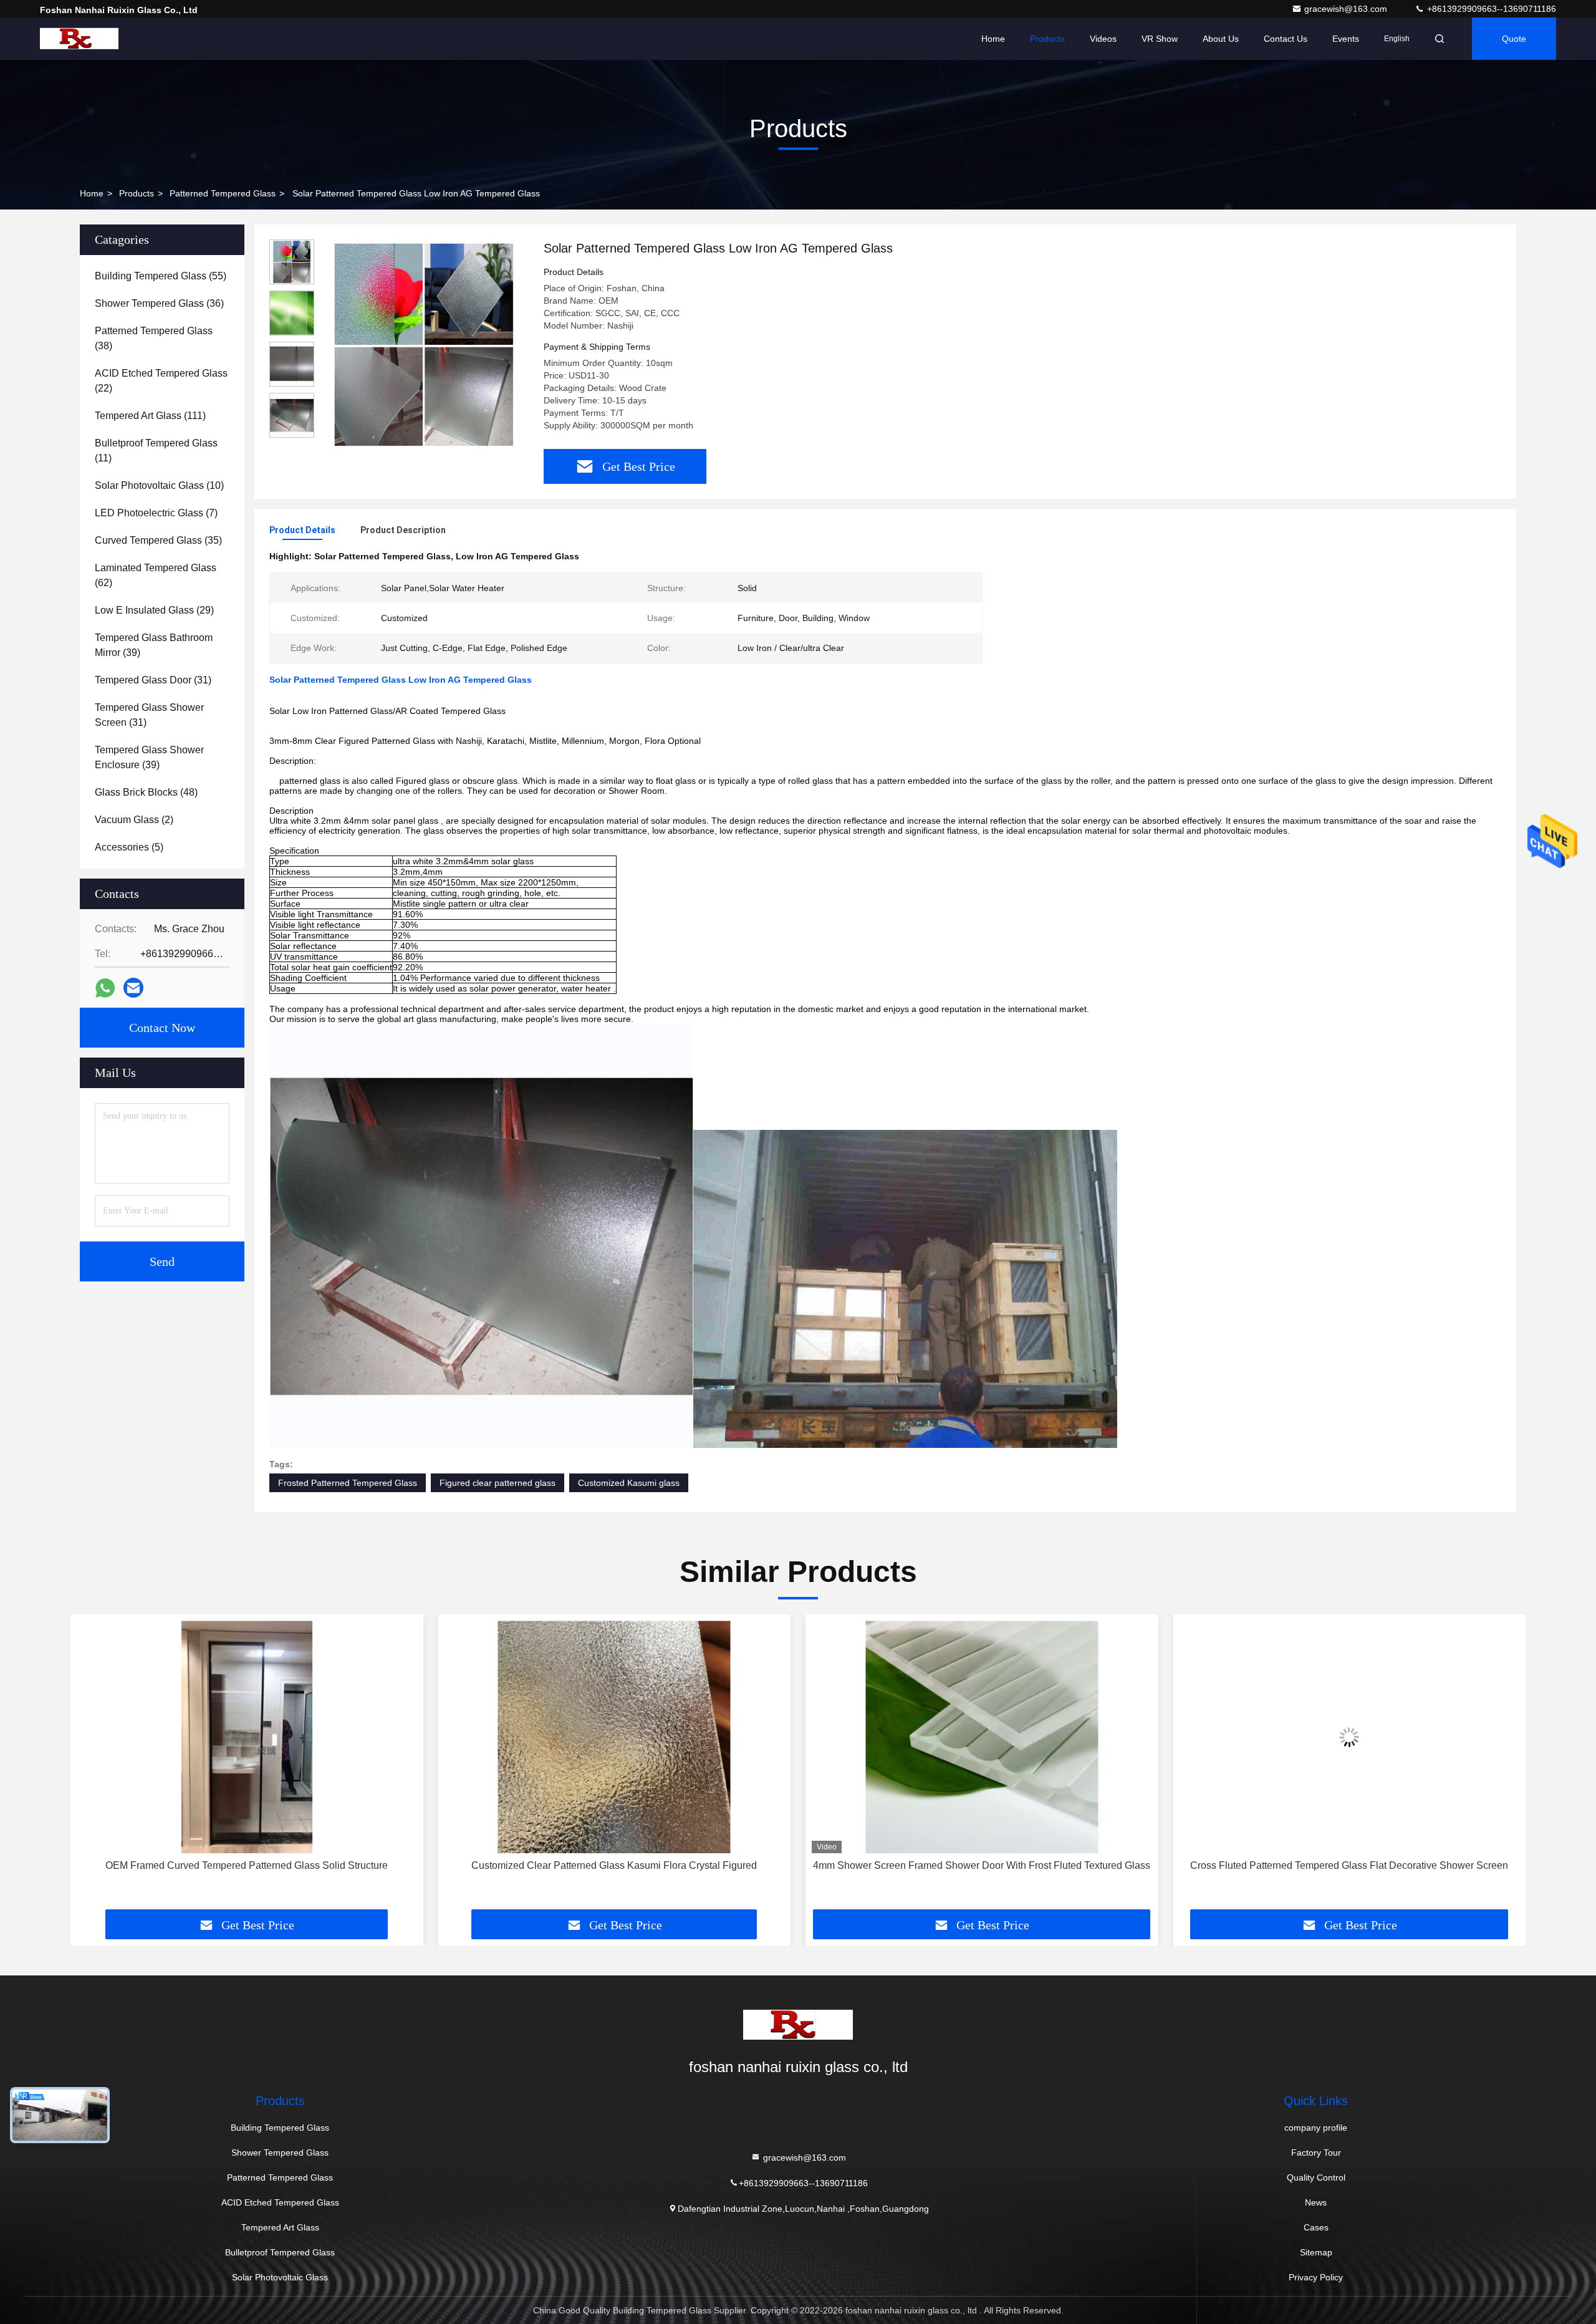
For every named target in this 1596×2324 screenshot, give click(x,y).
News (1316, 2202)
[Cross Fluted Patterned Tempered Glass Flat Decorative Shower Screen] (982, 1737)
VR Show (1160, 39)
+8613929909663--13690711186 (1490, 9)
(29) (154, 610)
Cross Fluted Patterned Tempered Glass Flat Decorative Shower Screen (982, 1865)
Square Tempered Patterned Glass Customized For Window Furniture (1349, 1865)
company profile (1316, 2128)
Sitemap (1316, 2252)
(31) (153, 680)
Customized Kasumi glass (629, 1483)
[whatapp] (105, 988)
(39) (154, 645)
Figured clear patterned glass (498, 1483)
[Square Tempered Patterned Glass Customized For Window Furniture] (1350, 1737)
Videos (1103, 39)
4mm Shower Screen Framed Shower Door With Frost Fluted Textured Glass (614, 1865)
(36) (159, 303)
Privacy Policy (1316, 2277)
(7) (156, 513)
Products (1047, 39)
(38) (154, 338)
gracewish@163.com (1347, 9)
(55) (161, 276)
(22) (161, 381)
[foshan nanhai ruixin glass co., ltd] (79, 39)
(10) (159, 485)
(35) (158, 540)
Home (993, 39)
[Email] (133, 988)
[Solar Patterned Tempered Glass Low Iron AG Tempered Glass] (424, 344)
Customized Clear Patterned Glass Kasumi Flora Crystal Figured (247, 1865)
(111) (150, 416)
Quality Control (1316, 2177)
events (1346, 39)
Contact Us (1286, 39)
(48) (146, 792)
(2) (134, 820)
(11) (156, 451)
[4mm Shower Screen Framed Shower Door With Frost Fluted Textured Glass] (615, 1737)
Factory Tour (1316, 2153)
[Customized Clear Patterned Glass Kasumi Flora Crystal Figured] (247, 1737)
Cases (1316, 2227)
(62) (156, 575)
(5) (129, 847)
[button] (93, 1767)
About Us (1221, 39)
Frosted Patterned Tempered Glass (348, 1483)
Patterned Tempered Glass (223, 193)
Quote (1514, 39)
